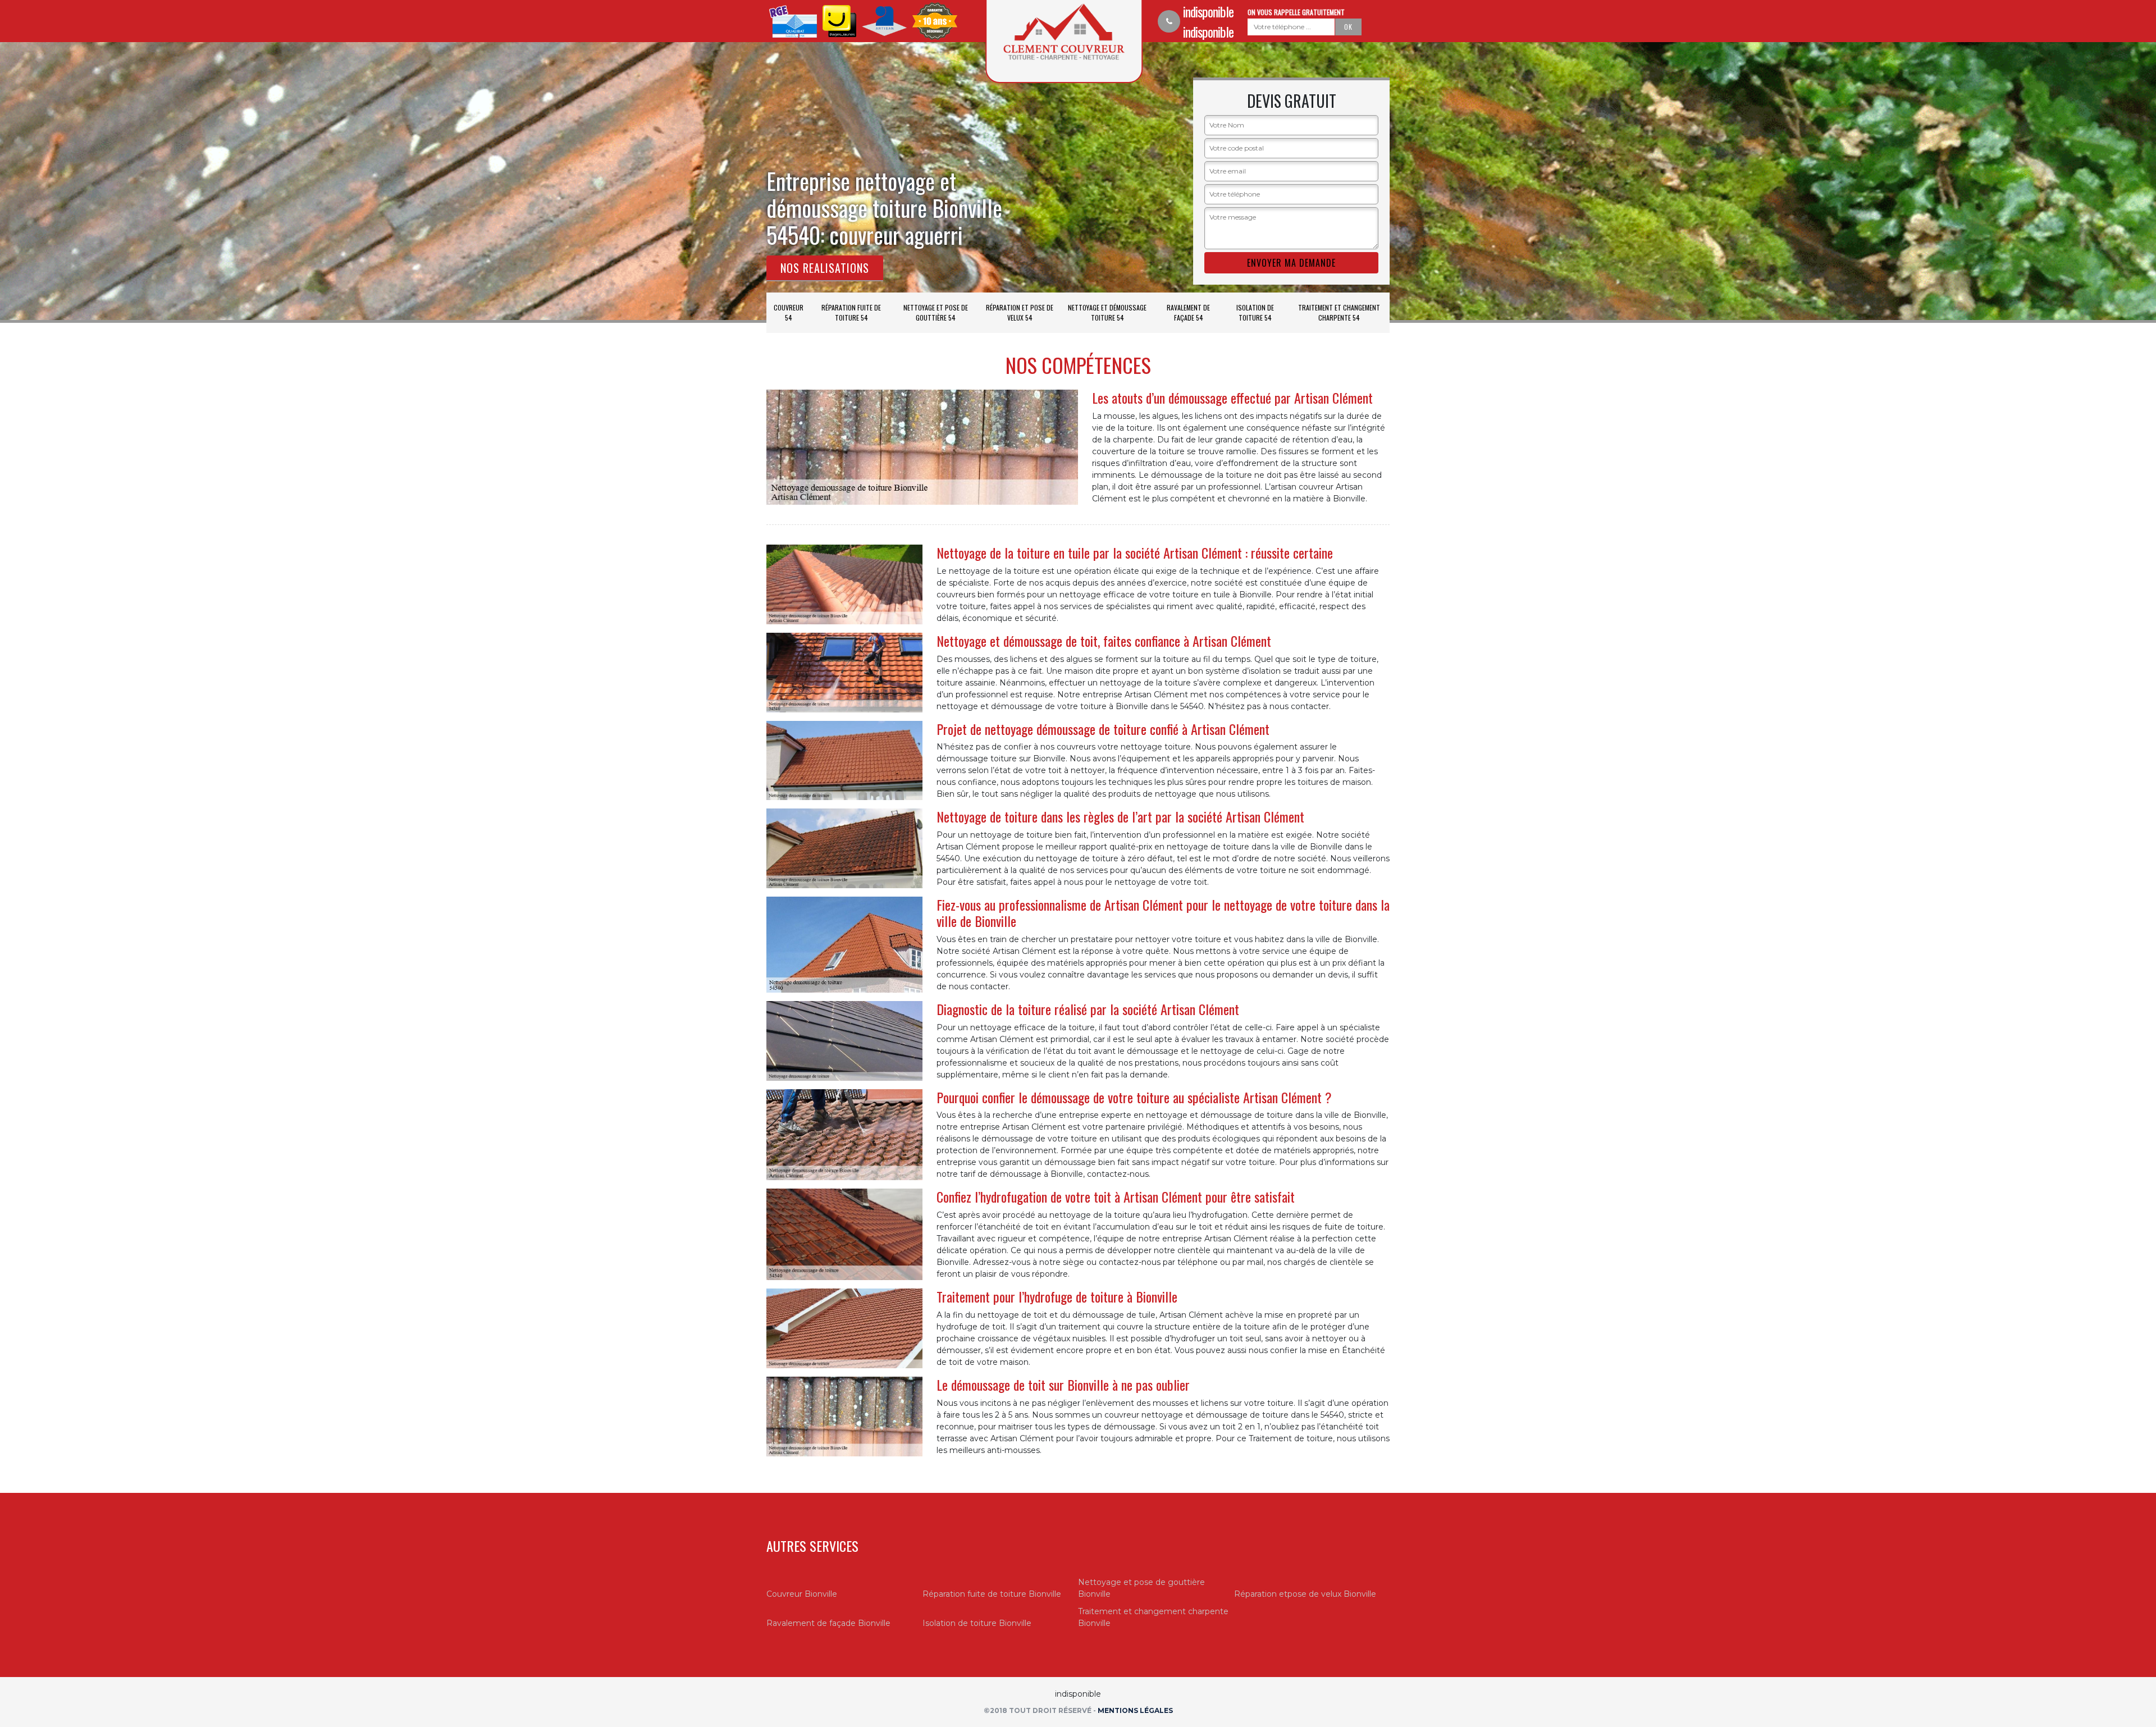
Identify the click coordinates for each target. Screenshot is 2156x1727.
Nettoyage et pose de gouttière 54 (936, 312)
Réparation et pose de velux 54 (1020, 312)
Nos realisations (825, 268)
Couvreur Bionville (802, 1594)
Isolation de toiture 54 (1255, 312)
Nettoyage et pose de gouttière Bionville (1141, 1588)
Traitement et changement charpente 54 (1339, 312)
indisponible (1208, 11)
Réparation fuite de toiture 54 (851, 312)
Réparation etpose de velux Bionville (1305, 1594)
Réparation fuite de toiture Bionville (992, 1594)
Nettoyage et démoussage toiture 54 (1107, 312)
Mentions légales (1135, 1710)
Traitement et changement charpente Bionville (1153, 1617)
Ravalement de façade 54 (1188, 312)
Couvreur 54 (789, 312)
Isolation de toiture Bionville (977, 1623)
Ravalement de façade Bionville (828, 1623)
